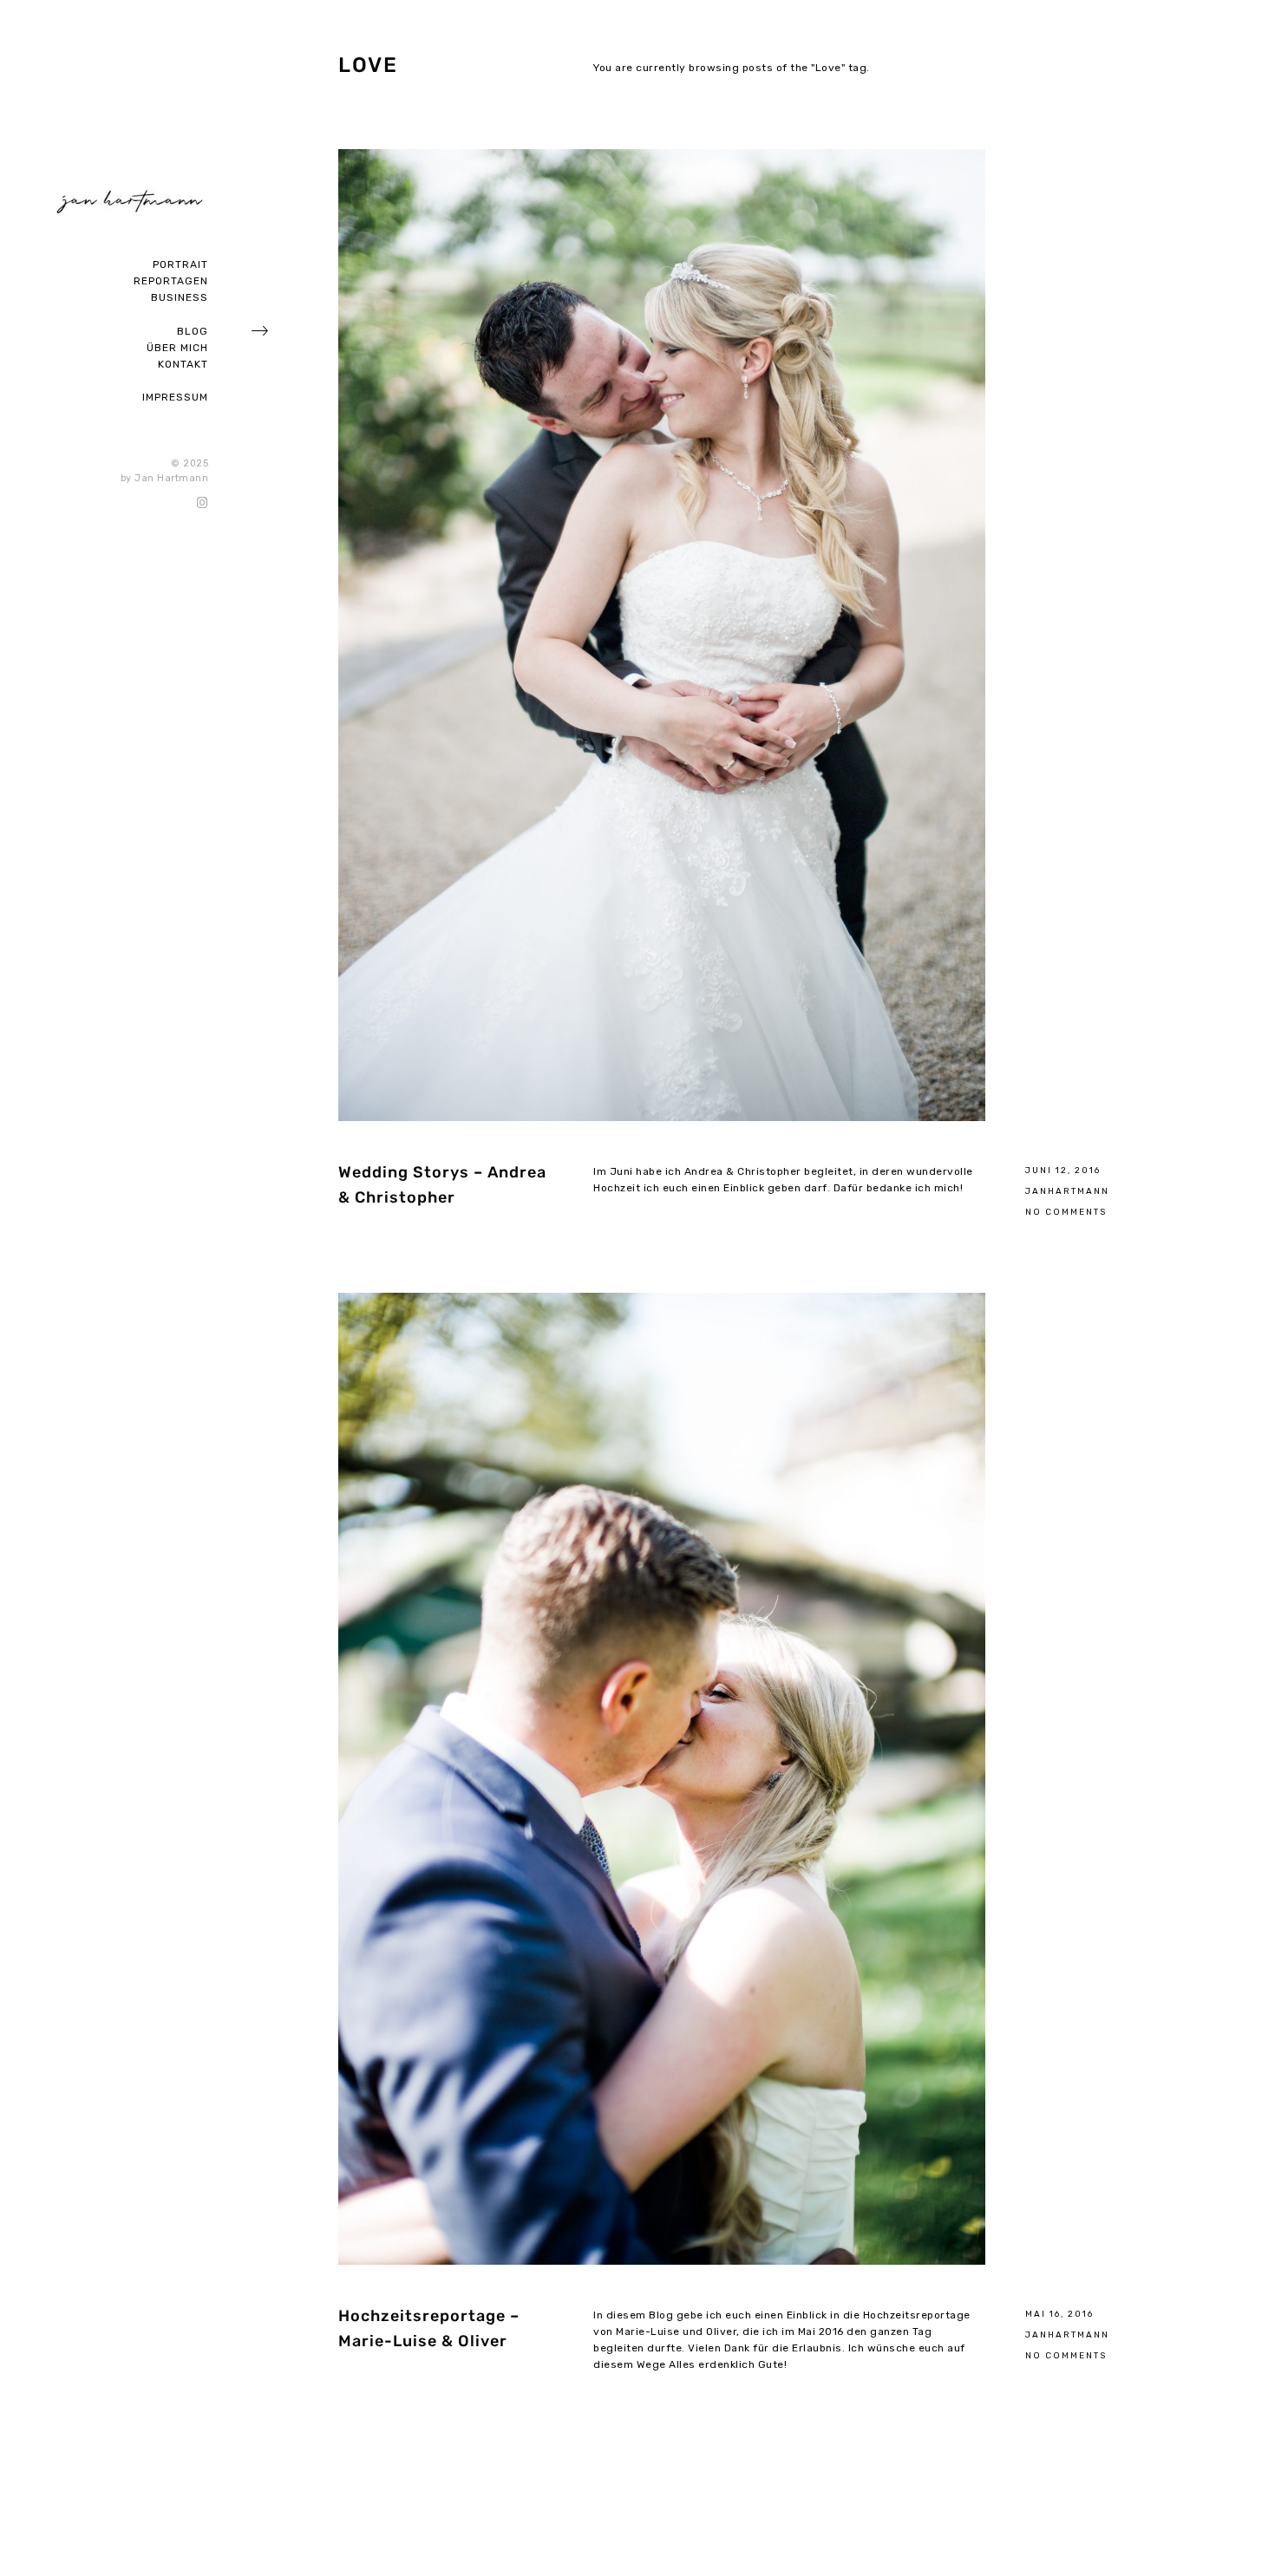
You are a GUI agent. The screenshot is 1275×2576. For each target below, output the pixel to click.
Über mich (177, 348)
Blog (193, 331)
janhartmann (1067, 1191)
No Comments (1066, 1212)
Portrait (180, 264)
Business (180, 297)
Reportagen (171, 281)
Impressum (175, 397)
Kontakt (183, 364)
